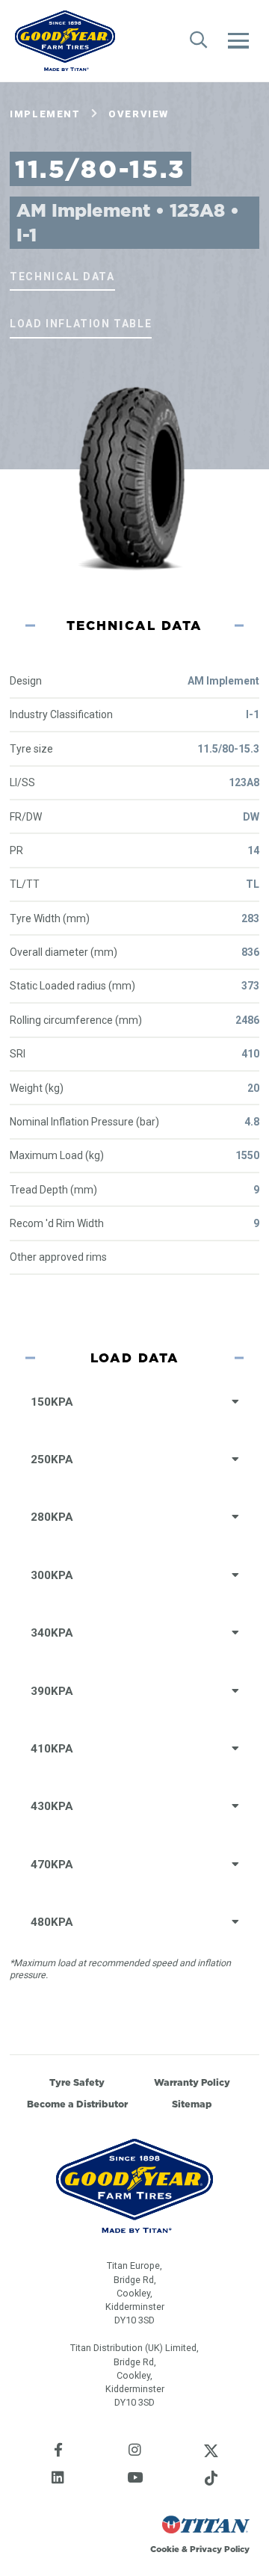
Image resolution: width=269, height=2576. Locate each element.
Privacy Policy (220, 2549)
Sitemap (192, 2104)
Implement (45, 114)
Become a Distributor (77, 2104)
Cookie (165, 2549)
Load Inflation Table (81, 324)
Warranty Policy (192, 2082)
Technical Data (62, 277)
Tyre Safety (77, 2082)
